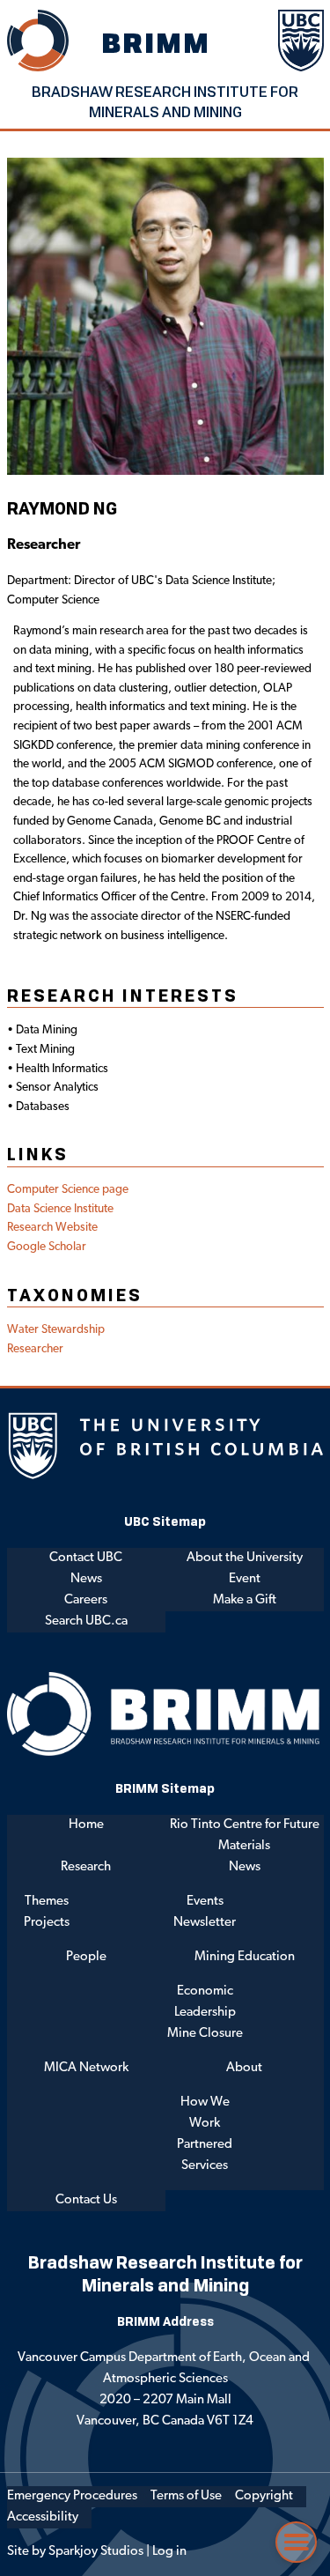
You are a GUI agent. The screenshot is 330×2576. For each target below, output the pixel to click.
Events (205, 1902)
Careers (86, 1600)
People (86, 1957)
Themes (47, 1902)
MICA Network (86, 2068)
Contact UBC (86, 1558)
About (244, 2068)
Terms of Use (186, 2496)
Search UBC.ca (86, 1621)
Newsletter (205, 1923)
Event (245, 1579)
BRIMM (157, 43)
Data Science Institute (60, 1209)
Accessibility (43, 2517)
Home (86, 1825)
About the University (245, 1558)
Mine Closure (205, 2034)
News (86, 1579)
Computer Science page (68, 1190)
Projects (47, 1923)
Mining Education (245, 1957)
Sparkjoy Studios (96, 2552)
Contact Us (86, 2200)
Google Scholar (47, 1247)
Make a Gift (245, 1600)
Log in (169, 2552)
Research (86, 1867)
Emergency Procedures (72, 2496)
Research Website (52, 1228)
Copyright (264, 2496)
